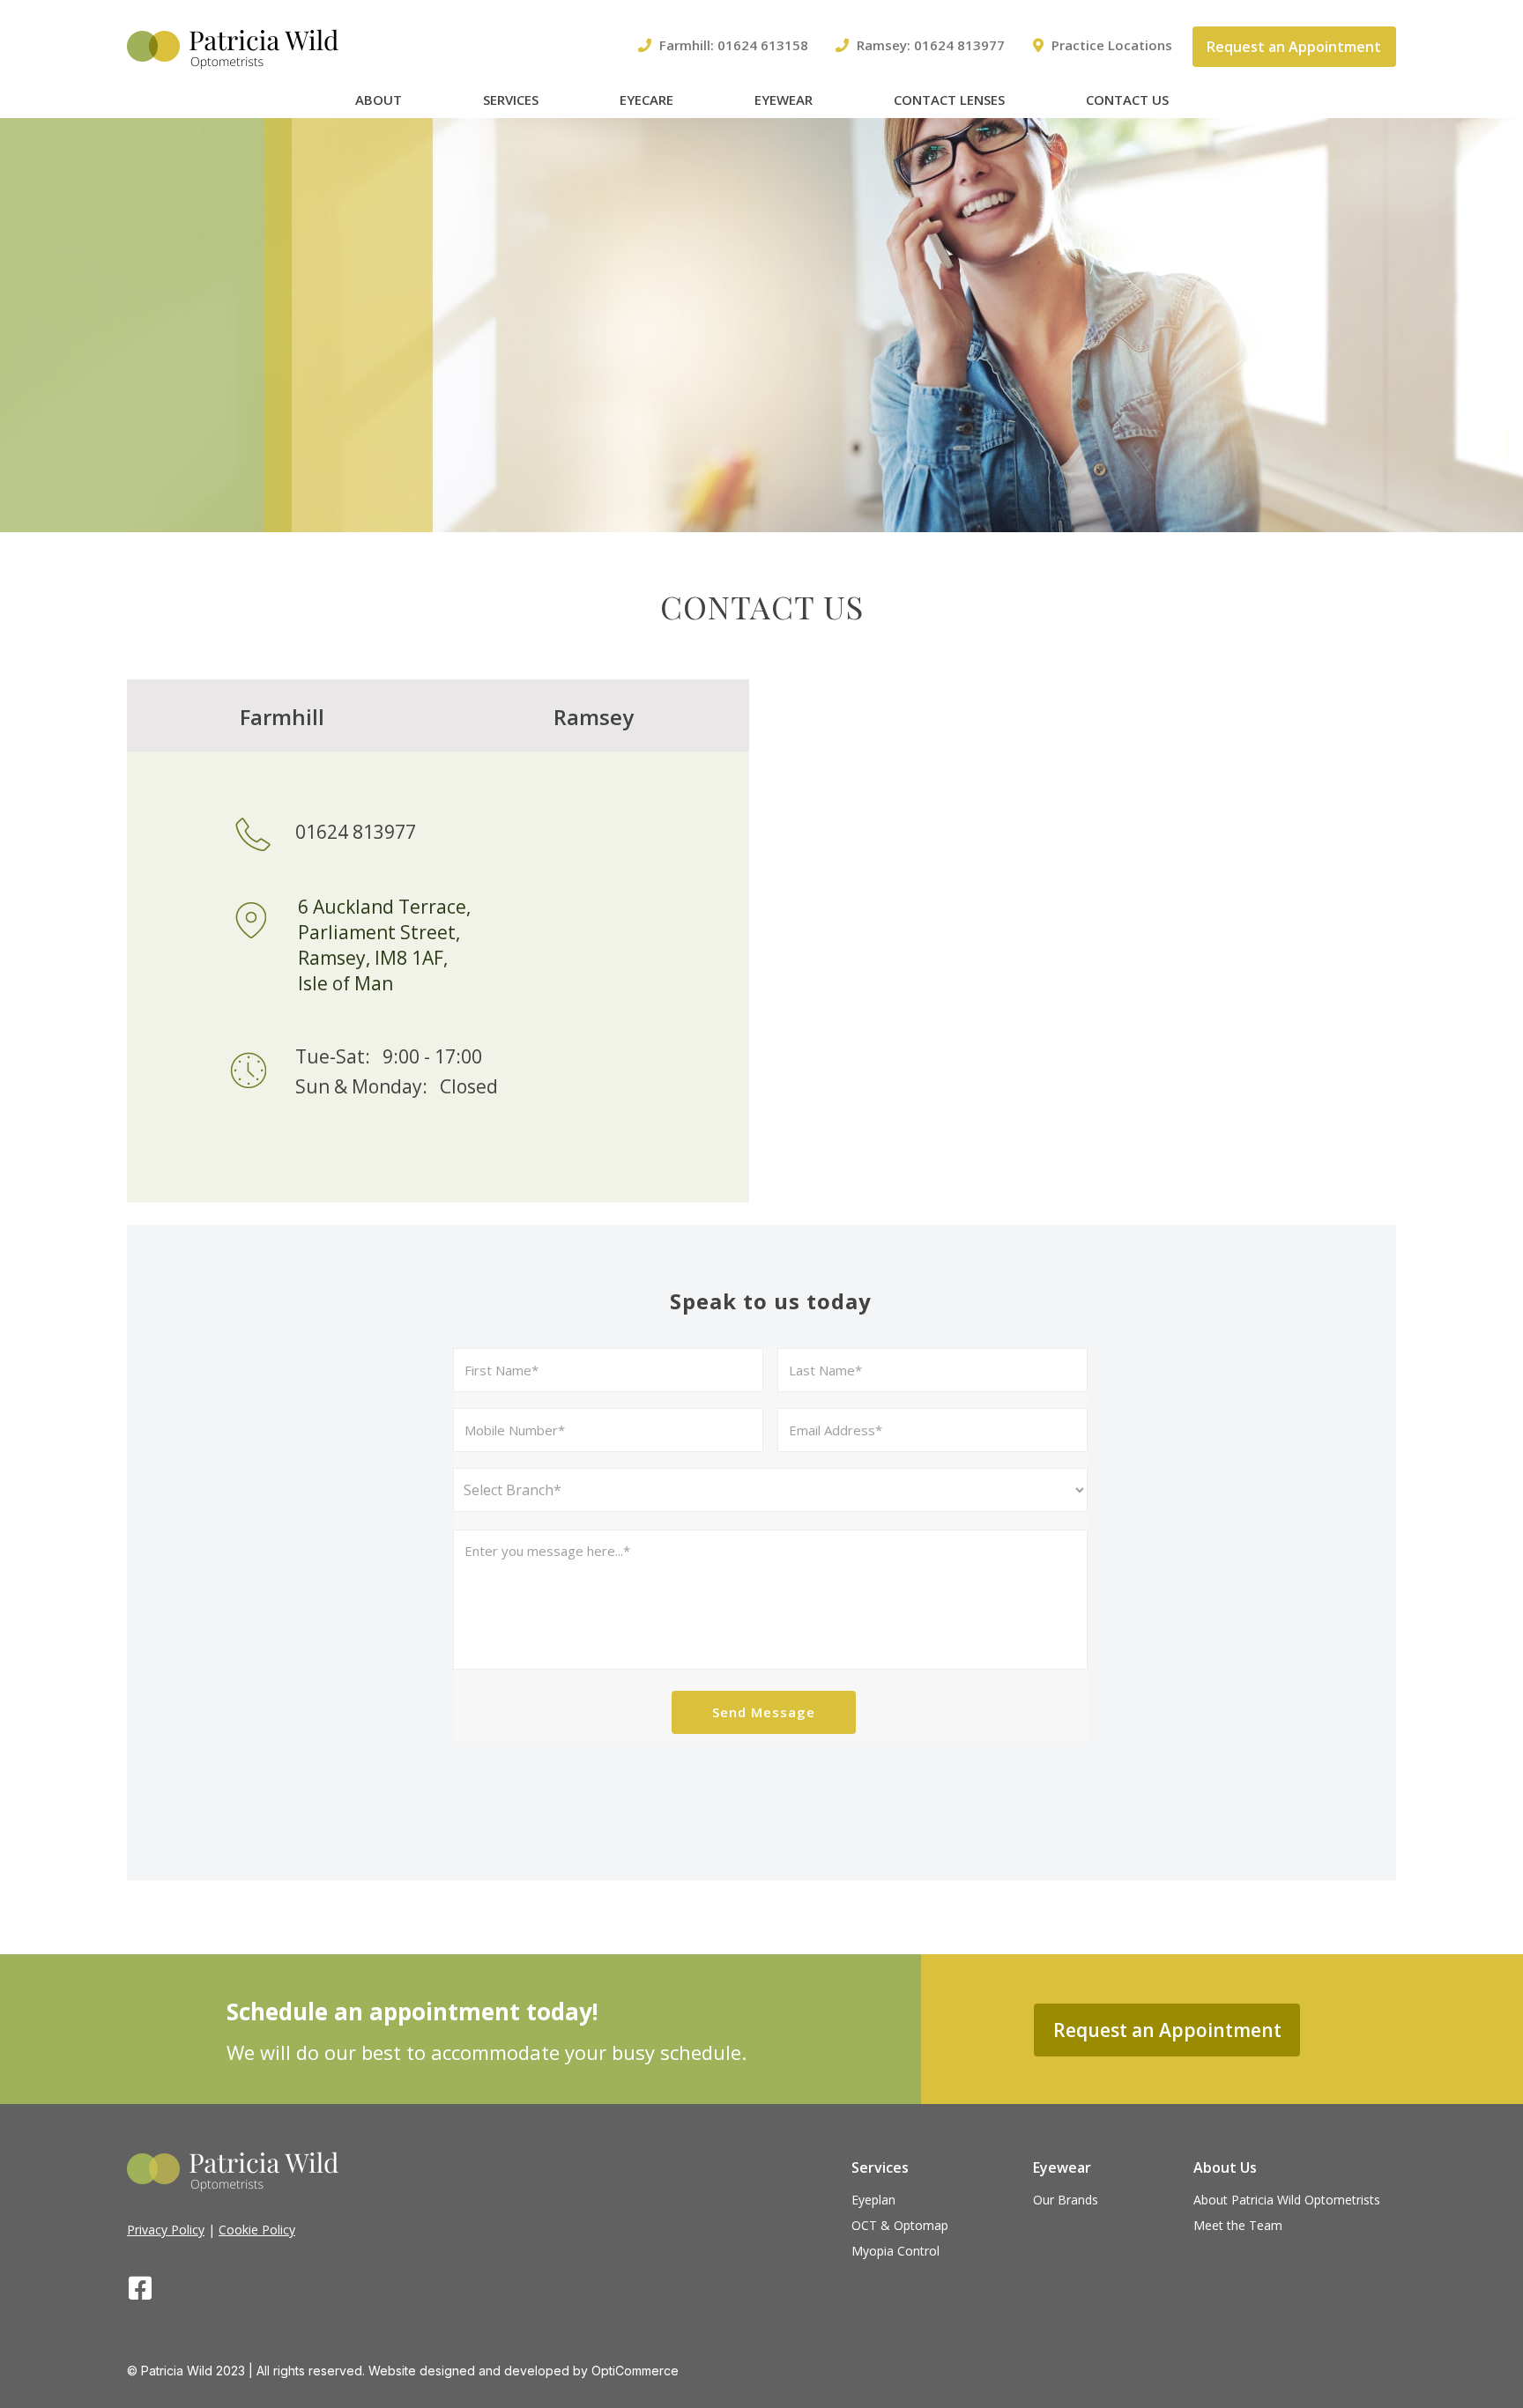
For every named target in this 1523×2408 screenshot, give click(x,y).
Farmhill (282, 717)
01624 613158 (763, 45)
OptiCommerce (635, 2371)
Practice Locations (1112, 45)
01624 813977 (959, 45)
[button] (1294, 47)
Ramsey (594, 717)
